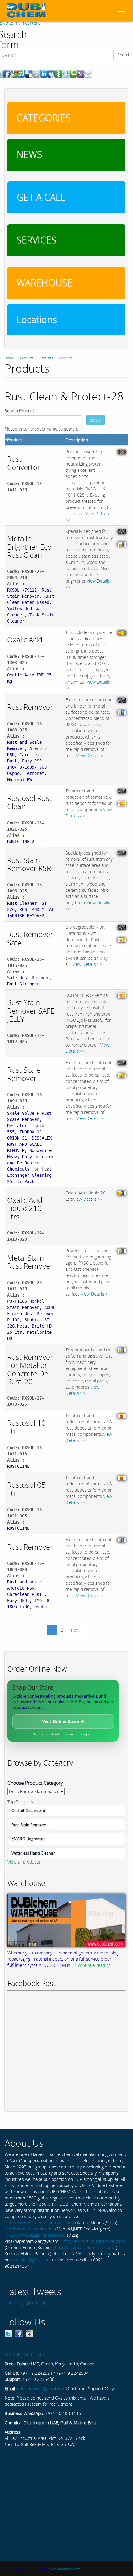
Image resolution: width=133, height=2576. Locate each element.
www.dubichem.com (65, 2569)
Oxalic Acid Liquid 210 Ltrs (25, 1208)
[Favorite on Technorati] (73, 73)
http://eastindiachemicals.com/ (85, 2247)
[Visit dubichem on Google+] (29, 2333)
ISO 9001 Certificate (24, 2354)
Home (9, 358)
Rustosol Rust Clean (29, 802)
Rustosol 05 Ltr (26, 1489)
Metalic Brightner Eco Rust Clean (29, 547)
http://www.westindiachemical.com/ (40, 2223)
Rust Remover (30, 707)
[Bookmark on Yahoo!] (81, 73)
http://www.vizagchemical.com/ (36, 2235)
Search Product (19, 411)
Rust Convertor (24, 463)
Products (27, 358)
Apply (95, 420)
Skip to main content (20, 23)
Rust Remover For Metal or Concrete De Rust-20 (30, 1369)
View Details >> (91, 755)
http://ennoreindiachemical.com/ (94, 2241)
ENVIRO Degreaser (28, 1839)
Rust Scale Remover (24, 1074)
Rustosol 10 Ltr (26, 1427)
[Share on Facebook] (6, 73)
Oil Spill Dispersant (28, 1810)
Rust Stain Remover (29, 1825)
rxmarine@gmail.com (31, 2260)
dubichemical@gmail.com (41, 2388)
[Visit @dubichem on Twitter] (8, 2333)
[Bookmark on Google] (14, 73)
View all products (24, 1862)
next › (77, 1630)
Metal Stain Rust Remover (30, 1262)
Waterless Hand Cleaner (33, 1853)
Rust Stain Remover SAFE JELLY (31, 1011)
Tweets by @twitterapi (26, 2303)
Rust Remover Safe (30, 938)
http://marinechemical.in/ (30, 2229)
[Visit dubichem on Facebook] (19, 2333)
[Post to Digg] (36, 73)
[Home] (26, 10)
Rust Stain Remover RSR (29, 864)
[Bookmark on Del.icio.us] (29, 73)
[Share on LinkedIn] (44, 73)
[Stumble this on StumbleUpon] (21, 73)
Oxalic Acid (25, 639)
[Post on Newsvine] (58, 73)
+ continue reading (92, 1965)
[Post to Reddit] (66, 73)
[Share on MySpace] (51, 73)
